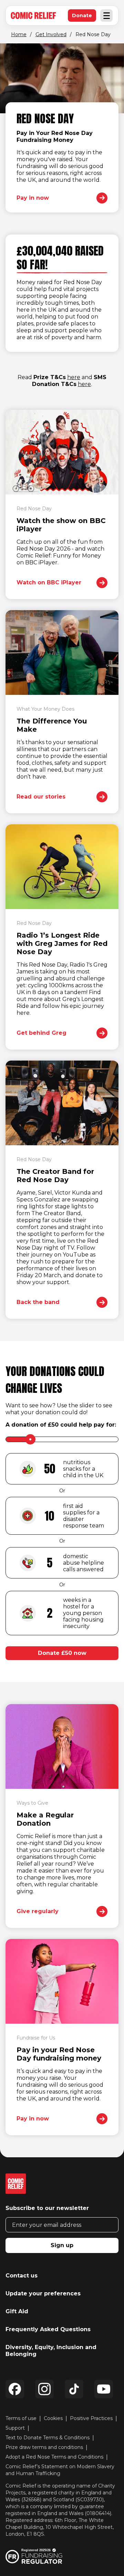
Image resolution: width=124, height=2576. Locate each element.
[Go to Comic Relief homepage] (33, 15)
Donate (84, 17)
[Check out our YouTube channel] (104, 2389)
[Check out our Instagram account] (44, 2389)
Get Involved (51, 34)
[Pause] (11, 55)
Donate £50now (62, 1653)
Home (19, 34)
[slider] (30, 1439)
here (74, 377)
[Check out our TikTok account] (74, 2389)
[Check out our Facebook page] (15, 2389)
